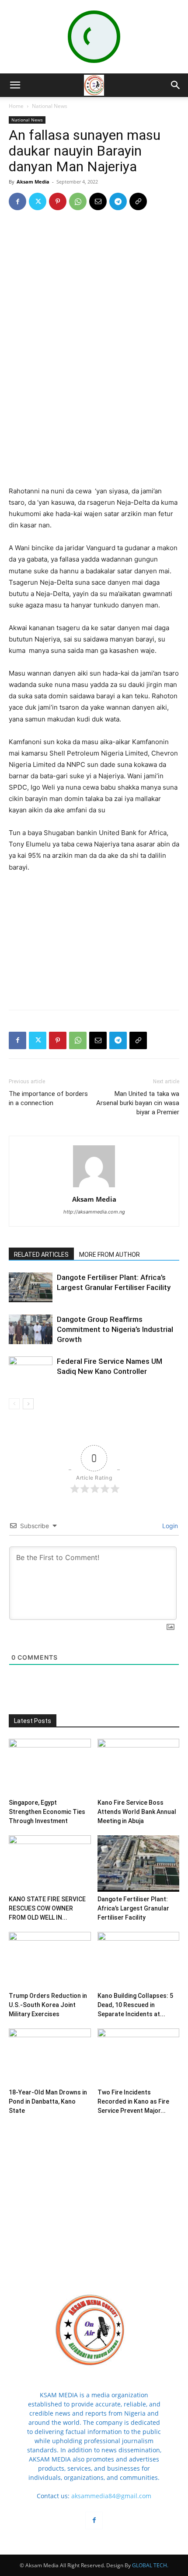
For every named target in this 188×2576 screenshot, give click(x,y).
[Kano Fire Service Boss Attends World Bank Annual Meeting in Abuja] (139, 1767)
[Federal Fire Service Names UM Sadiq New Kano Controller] (31, 1371)
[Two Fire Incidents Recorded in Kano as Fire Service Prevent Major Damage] (139, 2057)
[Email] (98, 201)
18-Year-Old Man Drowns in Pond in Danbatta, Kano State (48, 2101)
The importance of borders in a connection (48, 1098)
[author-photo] (94, 1187)
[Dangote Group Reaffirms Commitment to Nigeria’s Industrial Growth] (31, 1330)
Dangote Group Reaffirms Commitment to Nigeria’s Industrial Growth (115, 1329)
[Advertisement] (94, 422)
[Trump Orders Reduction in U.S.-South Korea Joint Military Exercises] (50, 1960)
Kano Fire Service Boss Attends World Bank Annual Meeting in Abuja (137, 1812)
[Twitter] (38, 201)
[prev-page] (14, 1404)
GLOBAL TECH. (150, 2565)
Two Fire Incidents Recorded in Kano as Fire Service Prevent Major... (133, 2101)
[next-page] (28, 1404)
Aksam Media (33, 182)
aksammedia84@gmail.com (111, 2496)
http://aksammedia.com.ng (94, 1212)
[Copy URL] (138, 201)
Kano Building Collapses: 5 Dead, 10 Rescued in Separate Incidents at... (135, 2005)
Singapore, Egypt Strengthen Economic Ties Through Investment (47, 1812)
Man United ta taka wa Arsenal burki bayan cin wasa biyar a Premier (138, 1103)
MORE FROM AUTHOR (110, 1255)
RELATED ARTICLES (41, 1255)
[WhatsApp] (78, 201)
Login (169, 1526)
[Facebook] (17, 201)
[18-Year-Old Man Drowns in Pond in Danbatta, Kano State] (50, 2057)
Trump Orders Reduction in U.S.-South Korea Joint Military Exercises (48, 2005)
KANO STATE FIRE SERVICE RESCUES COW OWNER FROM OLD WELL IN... (47, 1908)
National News (50, 106)
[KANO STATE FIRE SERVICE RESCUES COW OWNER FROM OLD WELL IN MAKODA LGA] (50, 1864)
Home (16, 106)
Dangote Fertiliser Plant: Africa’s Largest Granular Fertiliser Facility (133, 1908)
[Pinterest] (58, 201)
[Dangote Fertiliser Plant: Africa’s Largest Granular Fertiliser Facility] (31, 1288)
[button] (15, 85)
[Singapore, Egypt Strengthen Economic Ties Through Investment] (50, 1767)
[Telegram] (118, 201)
